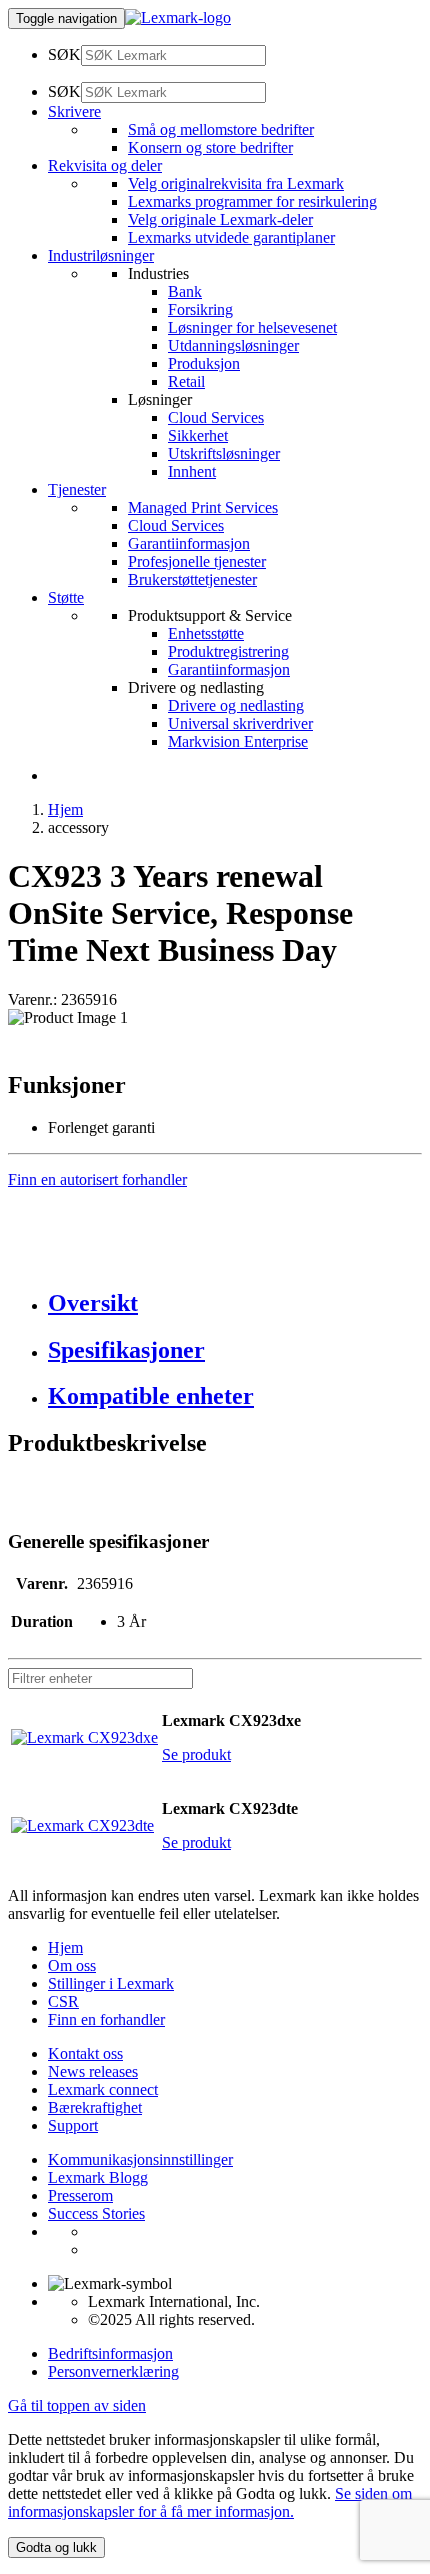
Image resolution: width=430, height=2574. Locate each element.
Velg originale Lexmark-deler (220, 219)
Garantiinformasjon (189, 543)
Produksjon (204, 363)
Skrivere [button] (74, 111)
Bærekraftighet (95, 2107)
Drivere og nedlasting (236, 705)
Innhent (192, 471)
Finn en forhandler (106, 2019)
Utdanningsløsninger (233, 345)
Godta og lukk (56, 2547)
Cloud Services (216, 417)
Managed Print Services (203, 507)
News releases (93, 2071)
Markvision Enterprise (238, 741)
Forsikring (200, 309)
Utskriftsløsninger (224, 453)
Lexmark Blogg (98, 2177)
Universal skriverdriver (240, 723)
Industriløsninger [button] (101, 255)
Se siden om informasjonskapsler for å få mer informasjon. (210, 2502)
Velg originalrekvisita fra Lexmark (236, 183)
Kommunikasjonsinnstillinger (140, 2159)
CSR (63, 2001)
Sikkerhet (198, 435)
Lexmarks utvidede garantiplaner (231, 237)
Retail (186, 381)
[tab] (235, 1303)
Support (73, 2125)
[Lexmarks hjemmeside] (178, 17)
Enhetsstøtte (206, 633)
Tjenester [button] (77, 489)
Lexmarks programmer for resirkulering (252, 201)
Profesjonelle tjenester (197, 561)
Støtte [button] (66, 597)
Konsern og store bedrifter (210, 147)
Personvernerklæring (113, 2371)
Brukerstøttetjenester (192, 579)
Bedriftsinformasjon (110, 2353)
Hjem (65, 809)
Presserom (80, 2195)
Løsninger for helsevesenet (252, 327)
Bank (185, 291)
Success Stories (96, 2213)
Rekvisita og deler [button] (105, 165)
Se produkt (196, 1754)
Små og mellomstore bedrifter (221, 129)
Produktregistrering (228, 651)
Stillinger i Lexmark (111, 1983)
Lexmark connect (103, 2089)
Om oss (72, 1965)
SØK (64, 54)
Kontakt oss (85, 2053)
